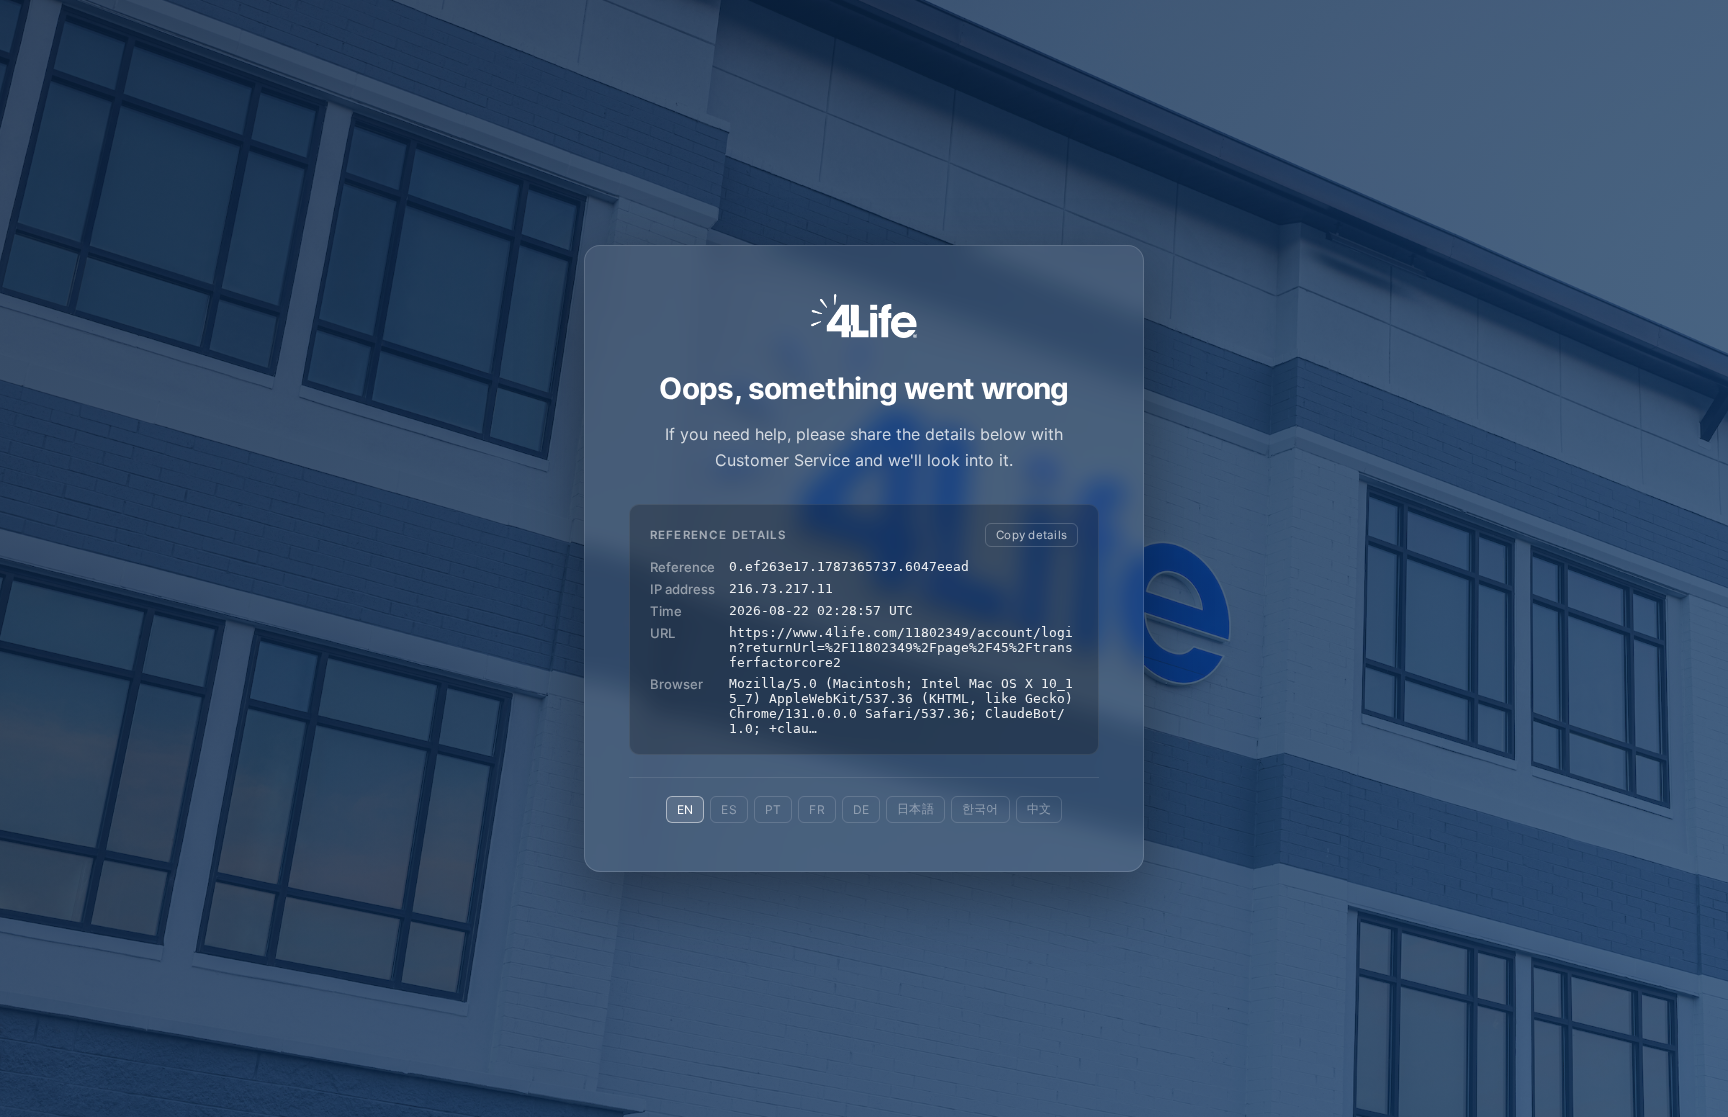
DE (861, 809)
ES (728, 809)
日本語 (915, 808)
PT (773, 809)
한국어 (980, 808)
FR (816, 809)
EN (685, 809)
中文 (1039, 808)
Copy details (1031, 535)
